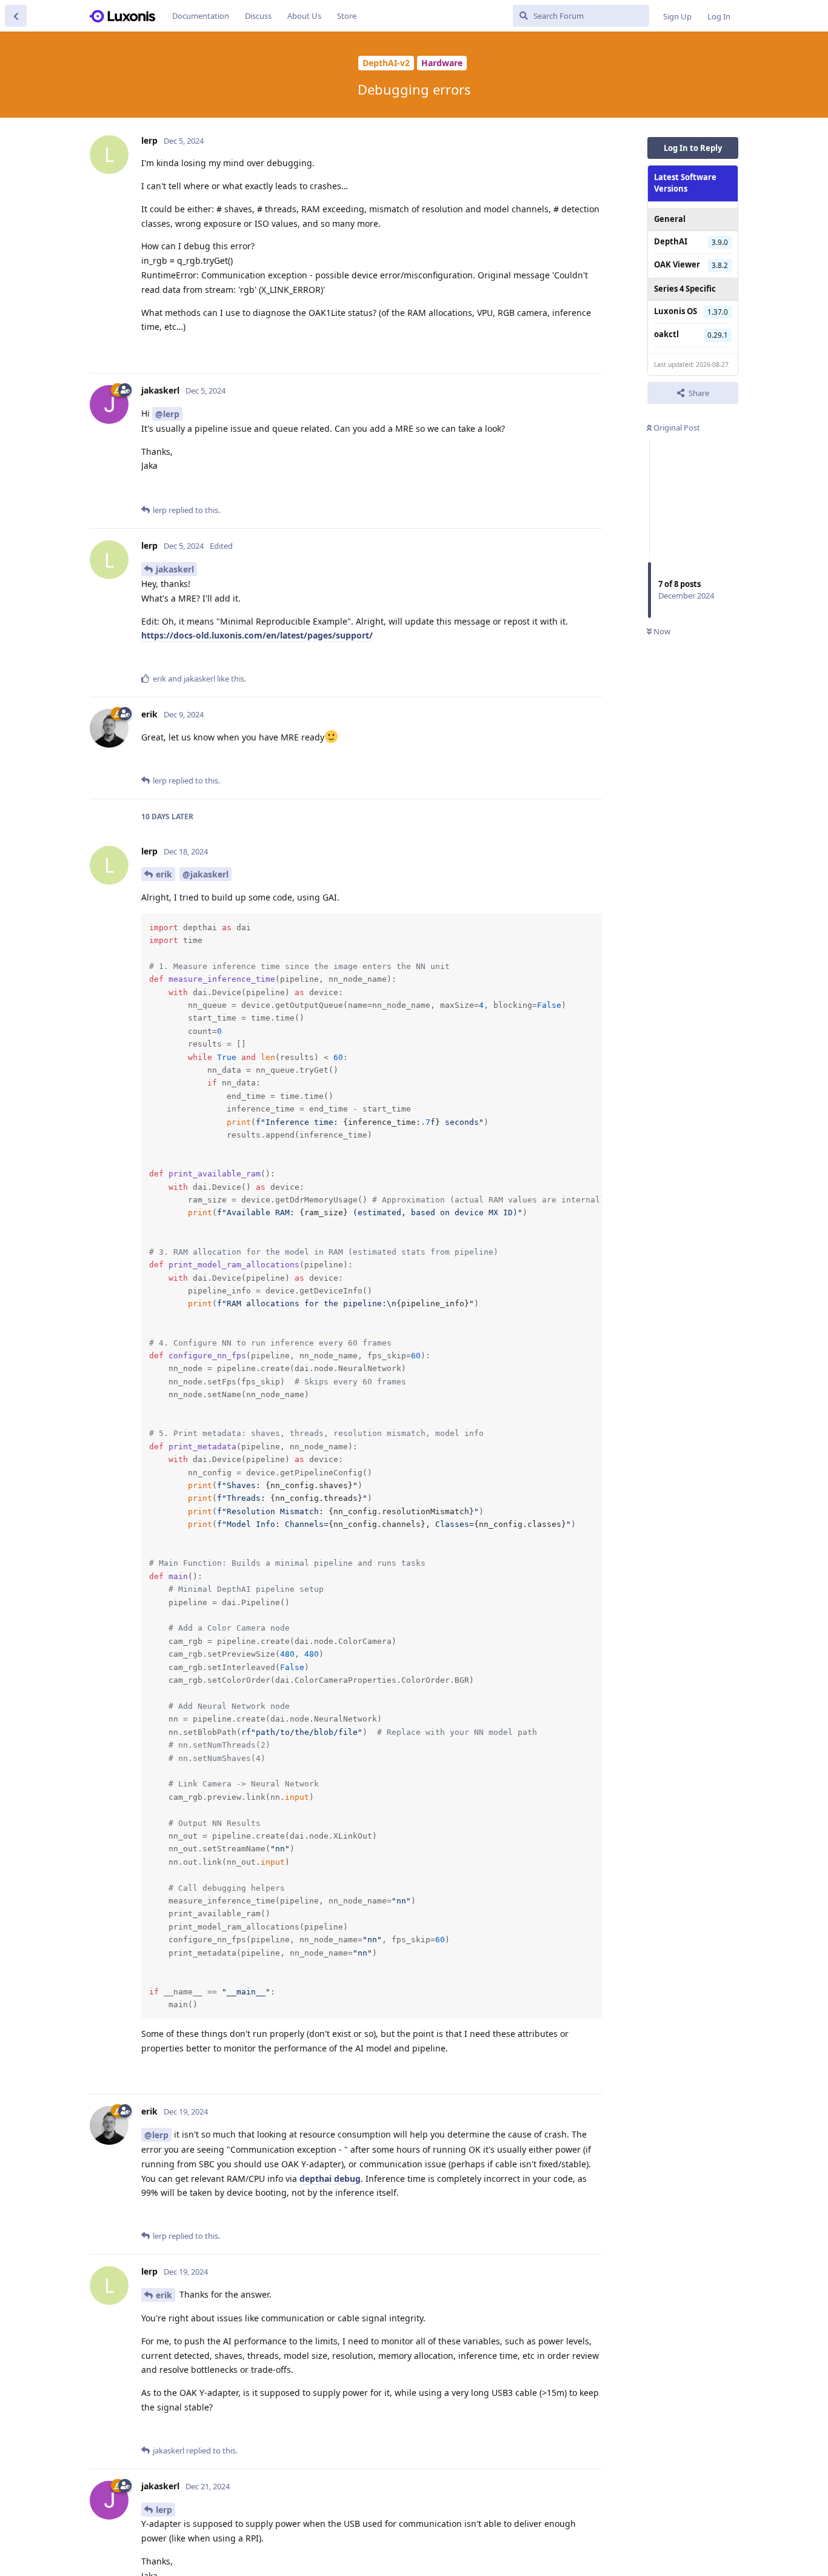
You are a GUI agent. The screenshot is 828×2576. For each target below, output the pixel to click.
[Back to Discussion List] (16, 16)
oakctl (666, 334)
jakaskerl (175, 569)
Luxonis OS (676, 311)
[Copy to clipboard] (591, 924)
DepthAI (671, 241)
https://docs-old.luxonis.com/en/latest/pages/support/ (257, 635)
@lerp (167, 414)
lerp (164, 2510)
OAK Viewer (677, 264)
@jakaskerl (205, 874)
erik (164, 874)
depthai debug (330, 2179)
